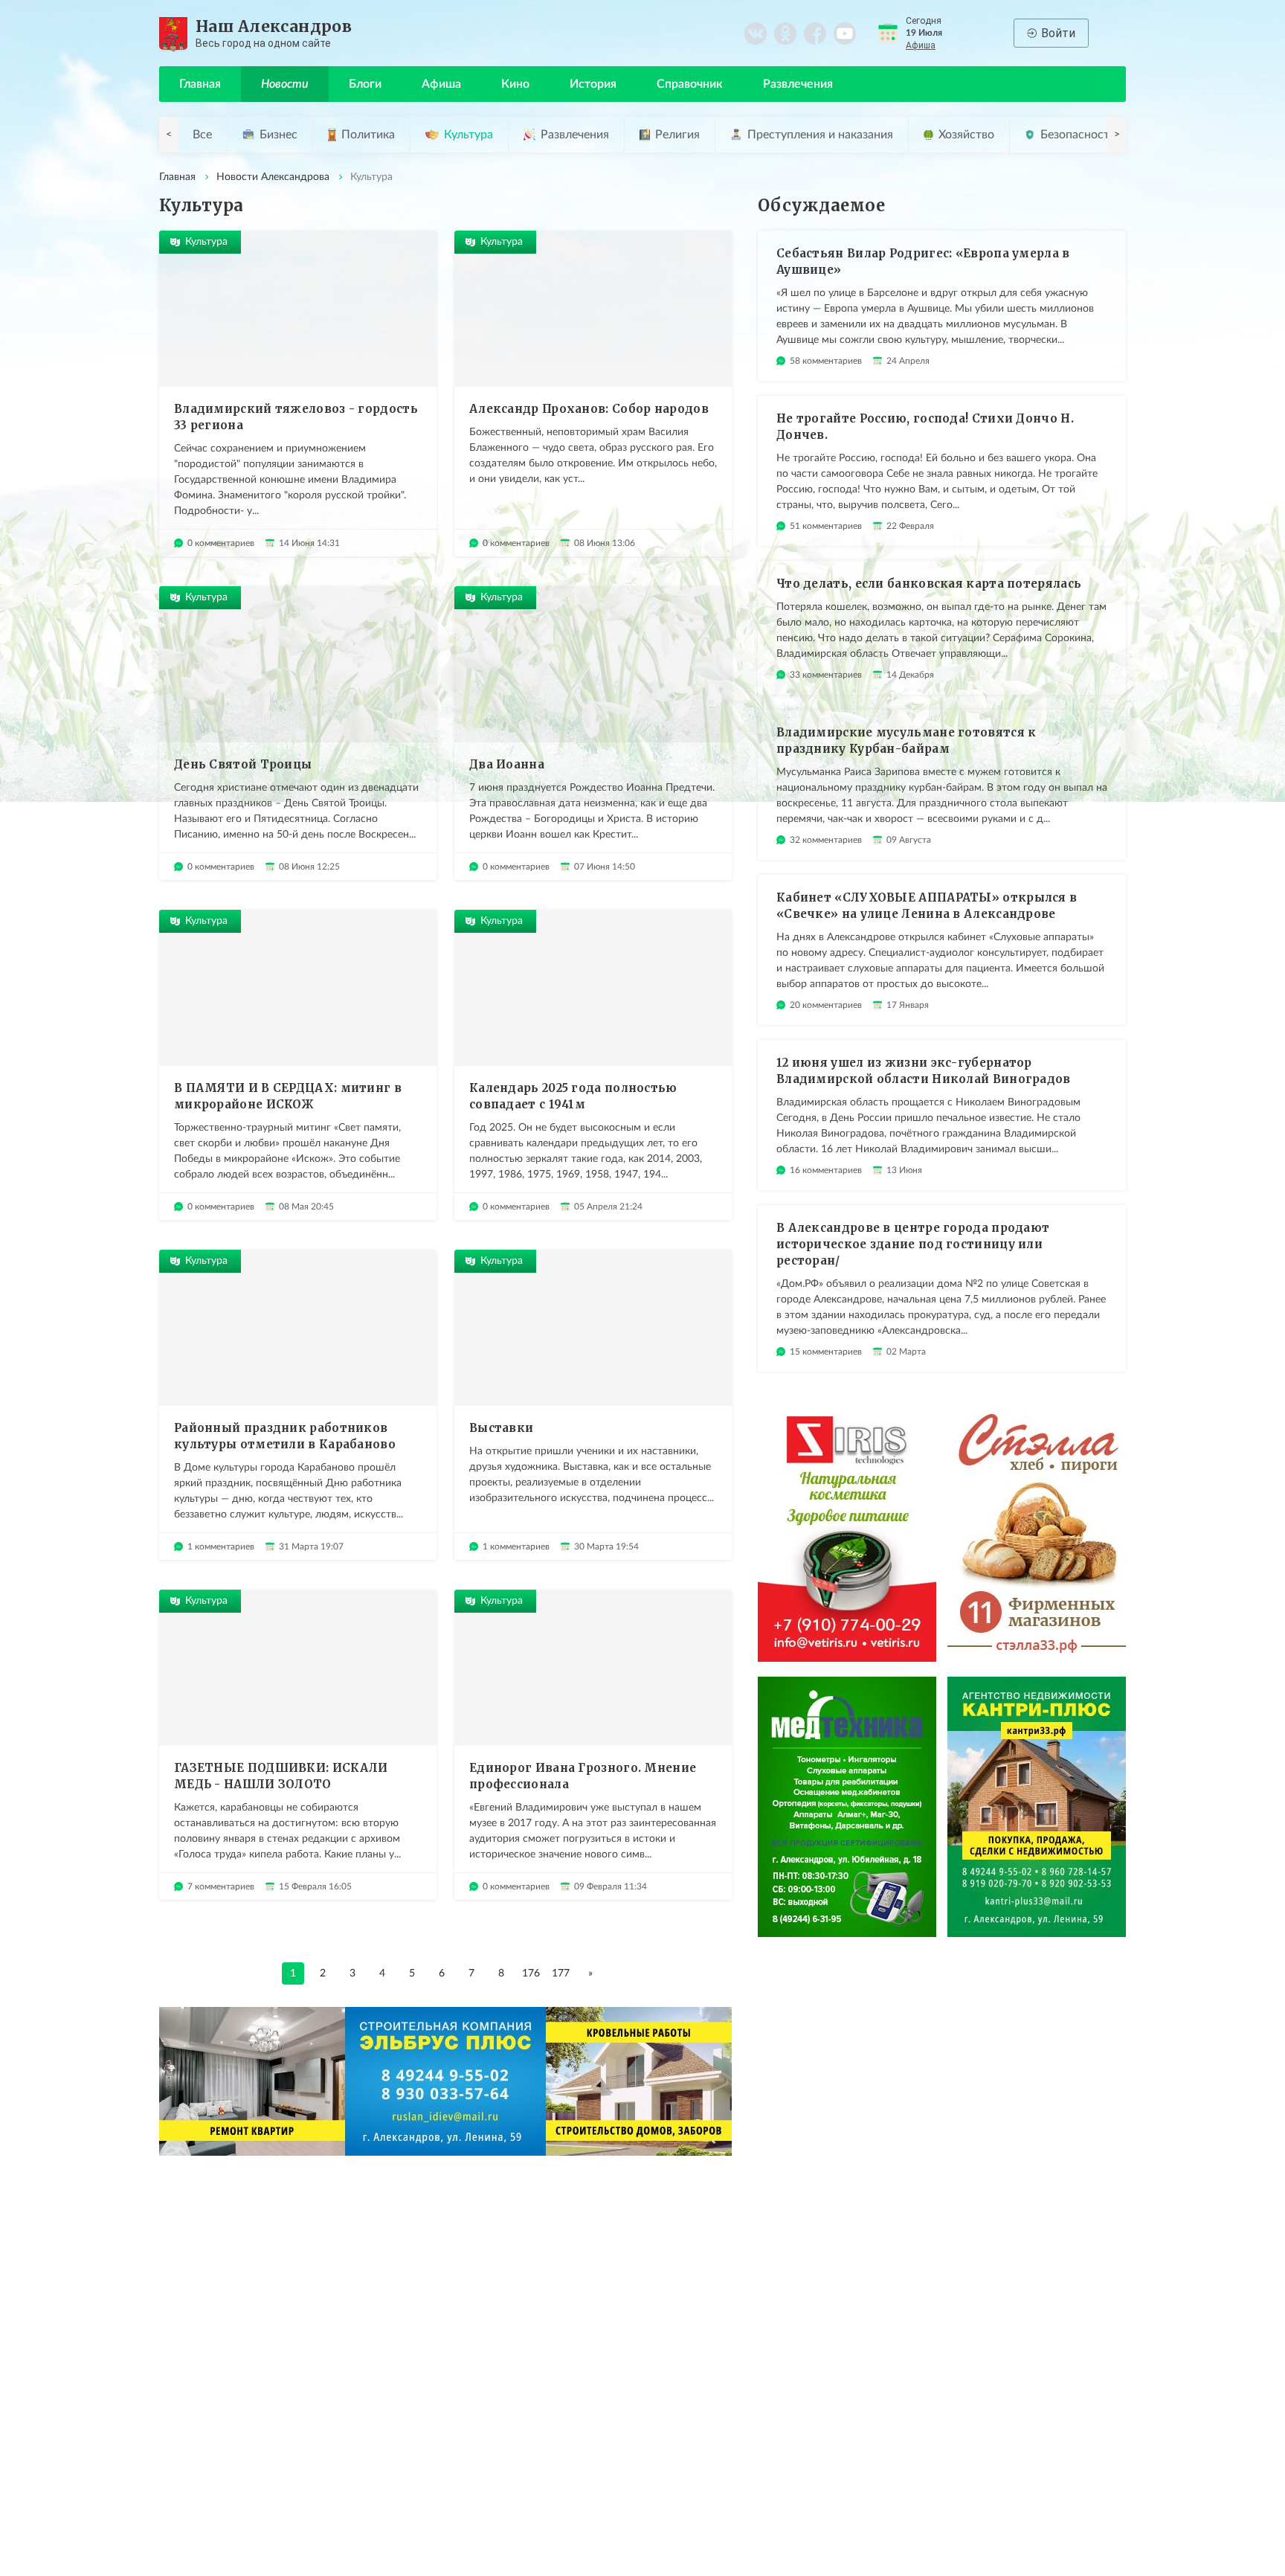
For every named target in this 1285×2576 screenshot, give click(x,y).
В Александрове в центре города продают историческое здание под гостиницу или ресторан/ (913, 1244)
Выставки (501, 1428)
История (593, 84)
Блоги (365, 84)
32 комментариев (826, 840)
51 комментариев (826, 526)
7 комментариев (221, 1886)
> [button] (1117, 135)
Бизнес (278, 135)
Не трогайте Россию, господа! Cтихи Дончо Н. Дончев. (925, 427)
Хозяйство (966, 135)
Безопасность (1078, 135)
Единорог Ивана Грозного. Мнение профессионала (583, 1776)
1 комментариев (221, 1546)
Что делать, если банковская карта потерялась (929, 584)
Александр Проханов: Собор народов (589, 409)
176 (531, 1973)
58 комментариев (826, 361)
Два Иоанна (507, 764)
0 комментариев (221, 543)
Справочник (690, 84)
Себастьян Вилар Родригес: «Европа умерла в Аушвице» (923, 261)
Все (202, 135)
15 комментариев (826, 1352)
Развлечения (798, 84)
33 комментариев (826, 675)
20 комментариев (826, 1005)
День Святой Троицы (243, 764)
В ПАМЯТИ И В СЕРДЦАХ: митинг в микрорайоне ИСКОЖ (288, 1096)
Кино (515, 84)
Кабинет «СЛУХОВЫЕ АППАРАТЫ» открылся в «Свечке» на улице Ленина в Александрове (927, 906)
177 (561, 1973)
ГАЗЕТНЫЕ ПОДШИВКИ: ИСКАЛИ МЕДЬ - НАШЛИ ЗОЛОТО (281, 1776)
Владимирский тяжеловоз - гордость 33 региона (296, 417)
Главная (200, 84)
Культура (468, 135)
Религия (677, 135)
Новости (285, 84)
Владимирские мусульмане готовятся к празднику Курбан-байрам (906, 741)
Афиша (921, 45)
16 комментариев (826, 1170)
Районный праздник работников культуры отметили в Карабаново (285, 1436)
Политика (368, 135)
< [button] (169, 135)
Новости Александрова (273, 177)
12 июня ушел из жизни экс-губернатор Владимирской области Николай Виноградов (924, 1071)
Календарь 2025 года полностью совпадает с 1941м (573, 1096)
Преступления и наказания (820, 135)
